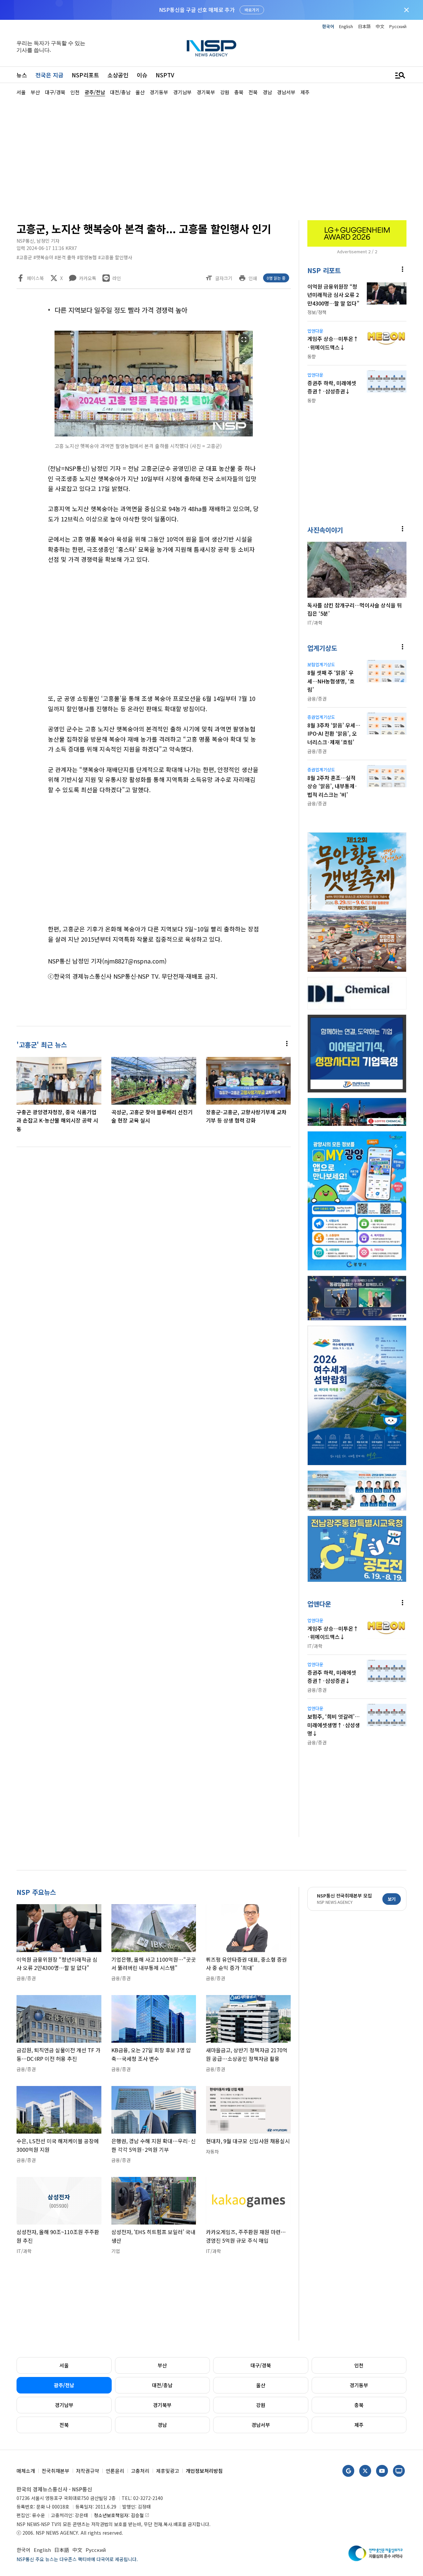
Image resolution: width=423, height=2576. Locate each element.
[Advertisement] (211, 157)
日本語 (364, 26)
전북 (64, 2425)
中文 (380, 26)
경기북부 (162, 2405)
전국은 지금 (49, 75)
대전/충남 (162, 2385)
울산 (261, 2385)
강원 (261, 2405)
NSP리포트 (85, 75)
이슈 (142, 75)
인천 (359, 2365)
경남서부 (261, 2425)
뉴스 (22, 75)
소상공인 (118, 75)
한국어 (328, 26)
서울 (64, 2365)
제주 (359, 2425)
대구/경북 (261, 2365)
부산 (162, 2365)
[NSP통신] (211, 48)
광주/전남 (64, 2385)
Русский (398, 26)
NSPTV (165, 75)
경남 (162, 2425)
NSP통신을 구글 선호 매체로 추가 (197, 10)
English (346, 26)
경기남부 (64, 2405)
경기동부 (359, 2385)
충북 (359, 2405)
